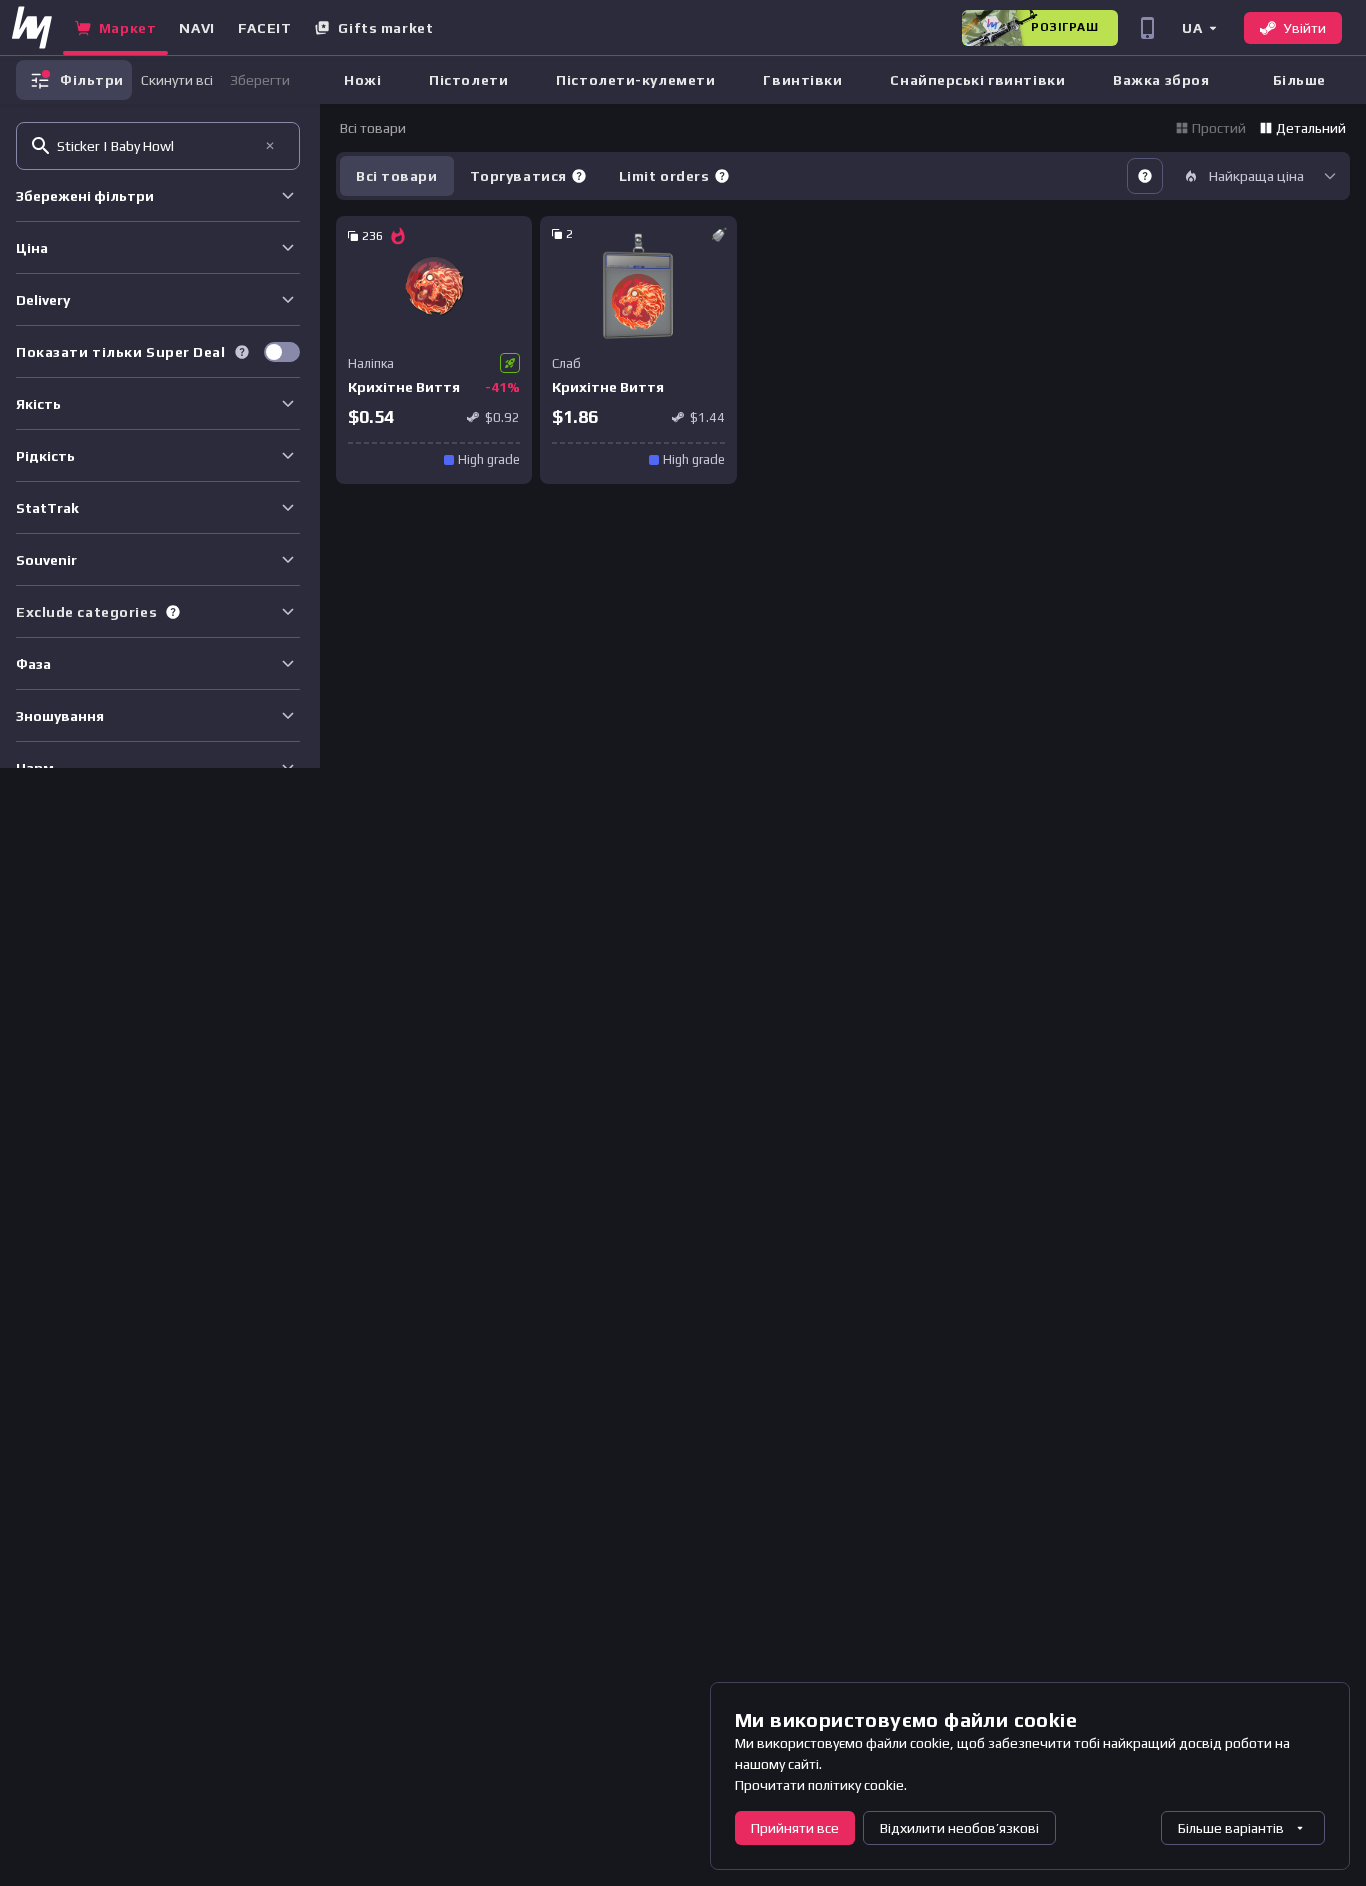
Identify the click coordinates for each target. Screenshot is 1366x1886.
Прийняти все (795, 1828)
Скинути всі (177, 80)
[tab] (528, 176)
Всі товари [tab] (397, 176)
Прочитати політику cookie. (821, 1785)
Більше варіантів (1231, 1828)
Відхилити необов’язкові (959, 1828)
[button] (1198, 27)
